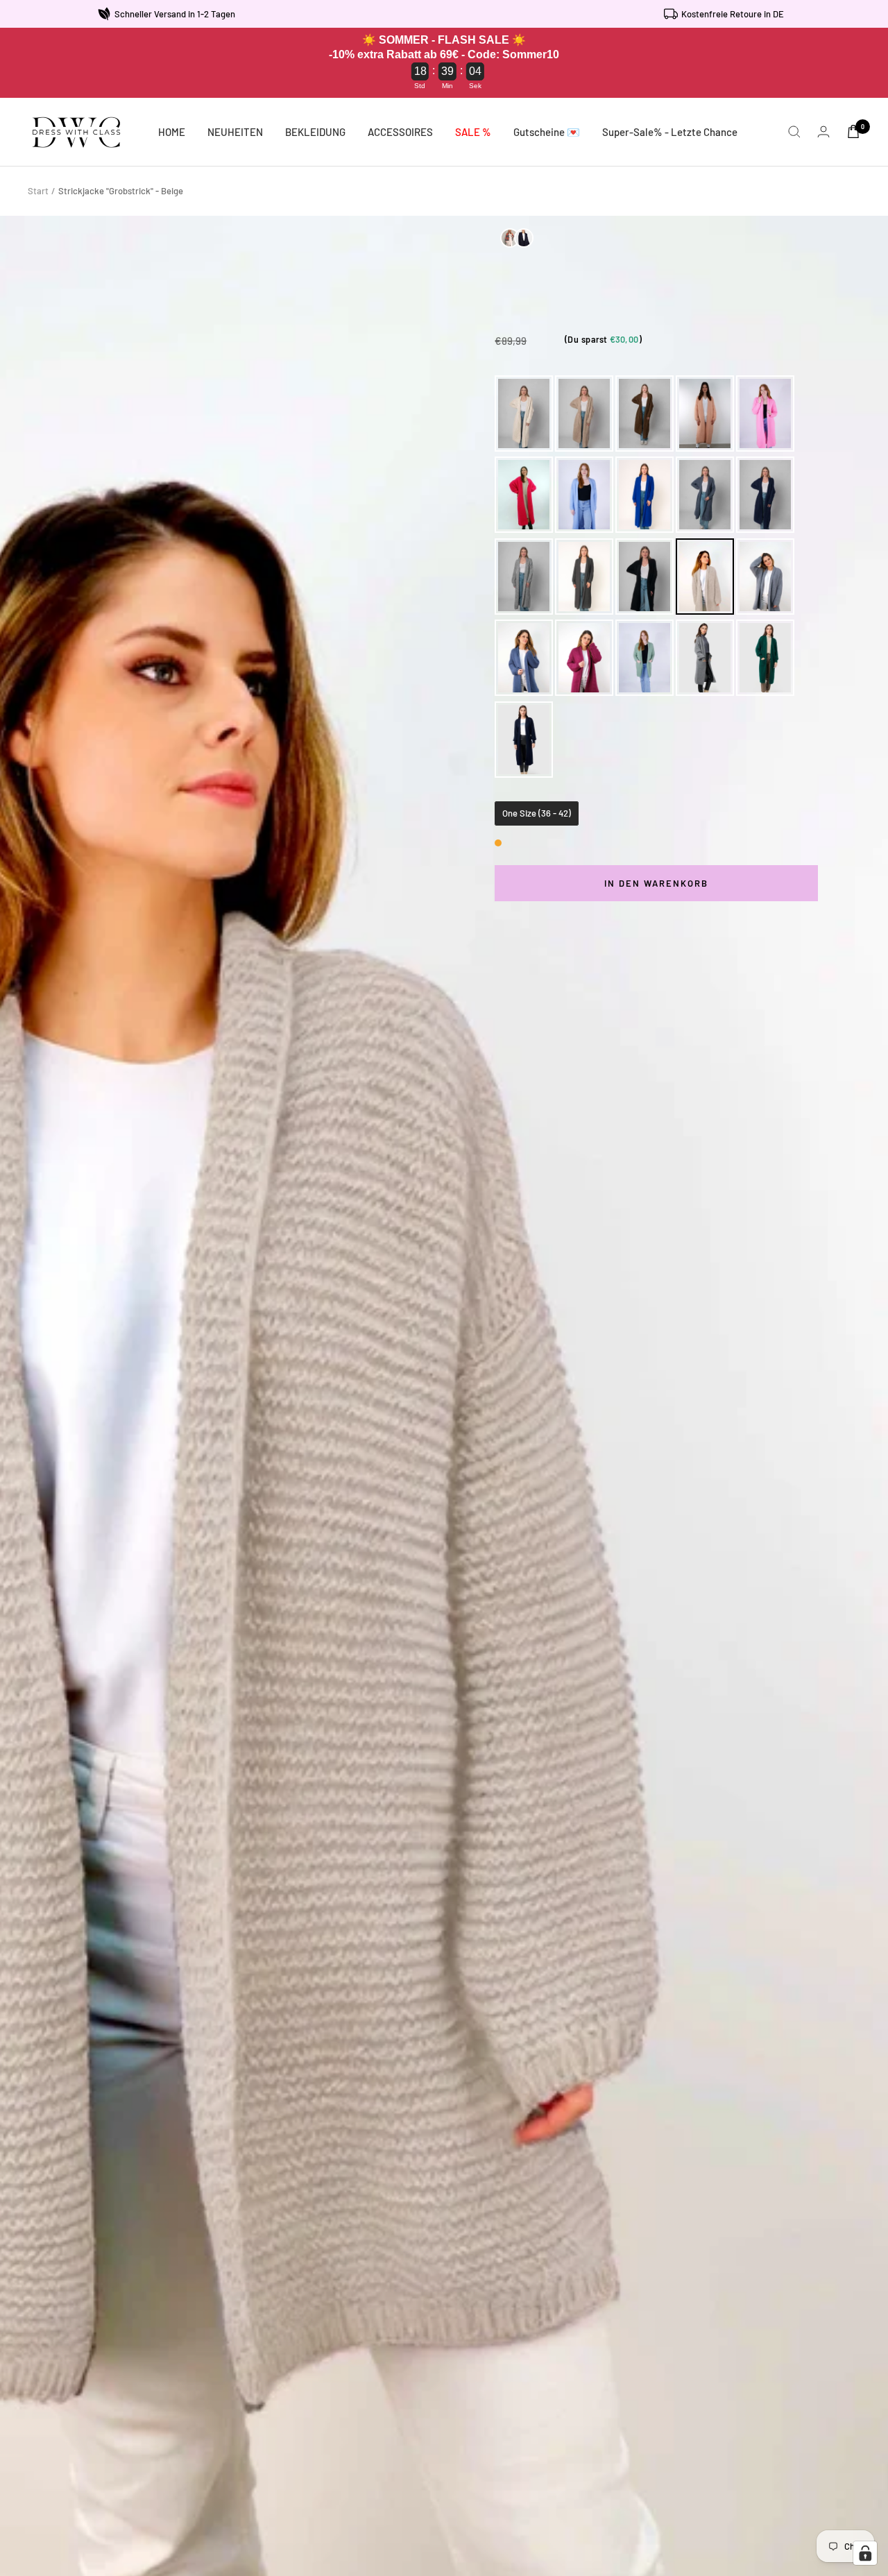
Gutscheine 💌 (547, 132)
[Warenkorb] (853, 131)
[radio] (524, 413)
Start (38, 191)
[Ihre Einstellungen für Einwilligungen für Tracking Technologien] (865, 2553)
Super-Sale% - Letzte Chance (670, 132)
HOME (172, 132)
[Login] (823, 131)
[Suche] (794, 132)
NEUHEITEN (235, 132)
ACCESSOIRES (400, 132)
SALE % (473, 132)
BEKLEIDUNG (315, 132)
